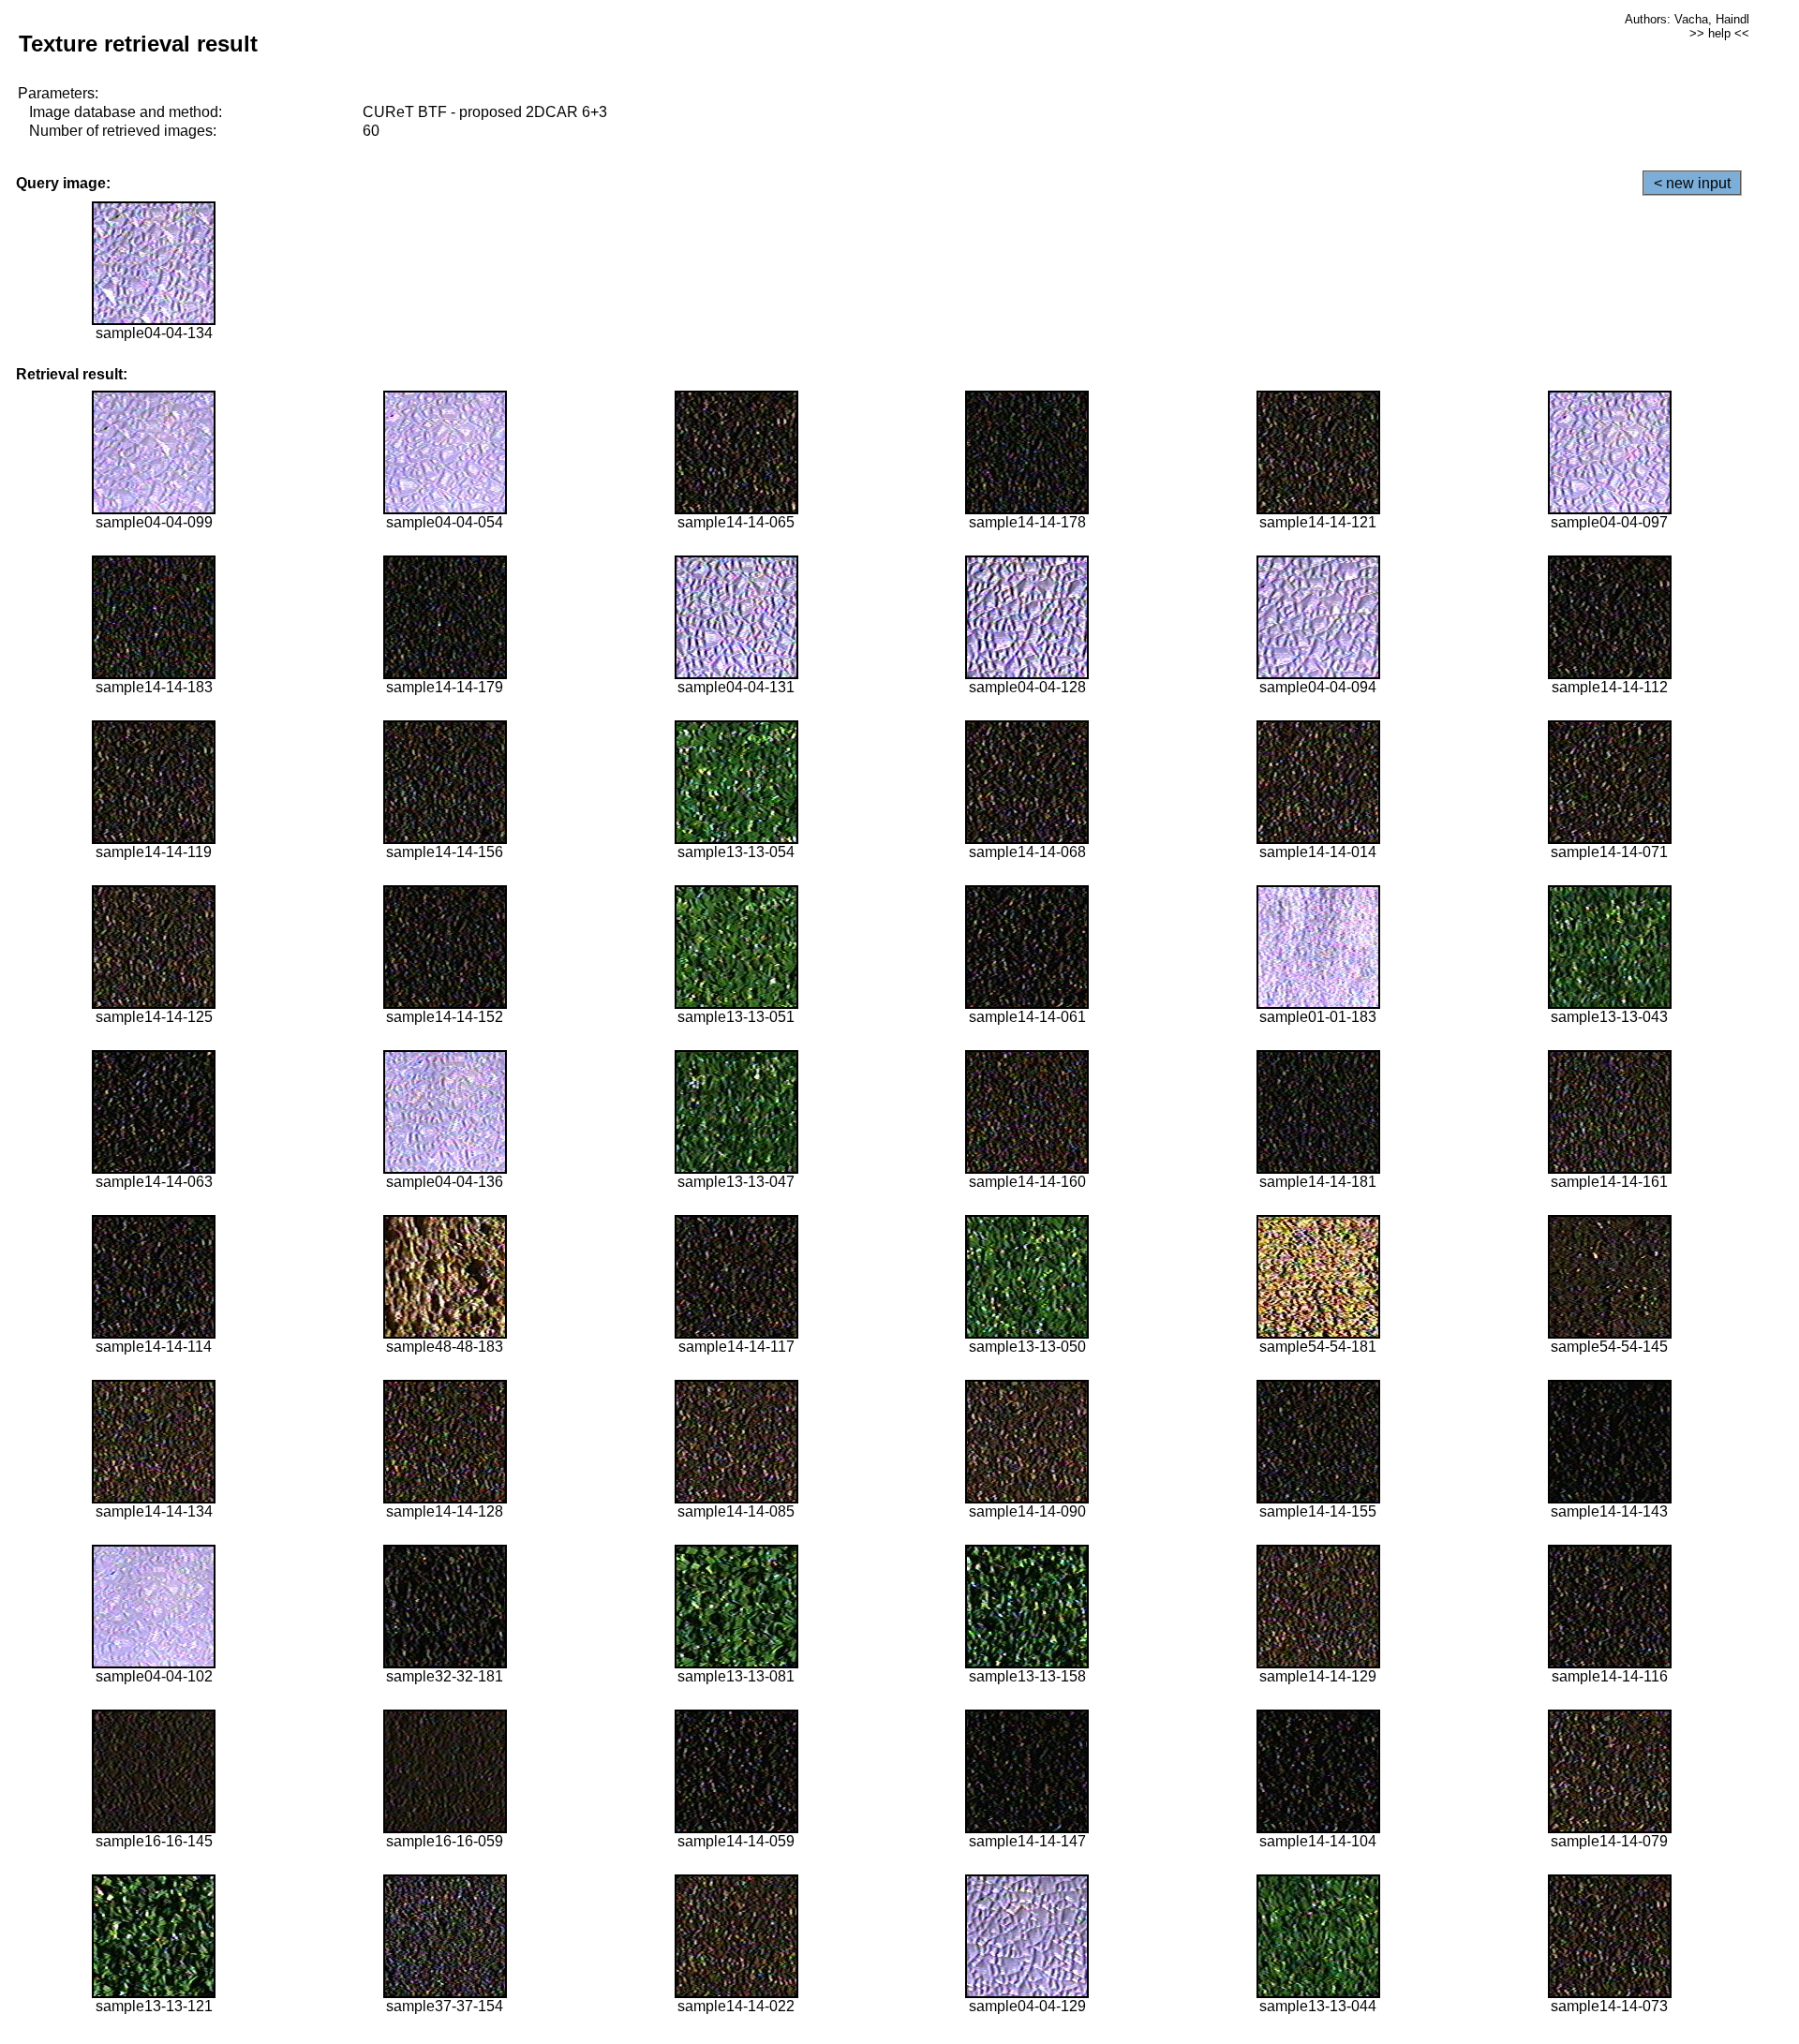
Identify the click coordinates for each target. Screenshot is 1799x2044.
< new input (1692, 183)
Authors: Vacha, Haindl (1687, 19)
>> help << (1719, 33)
